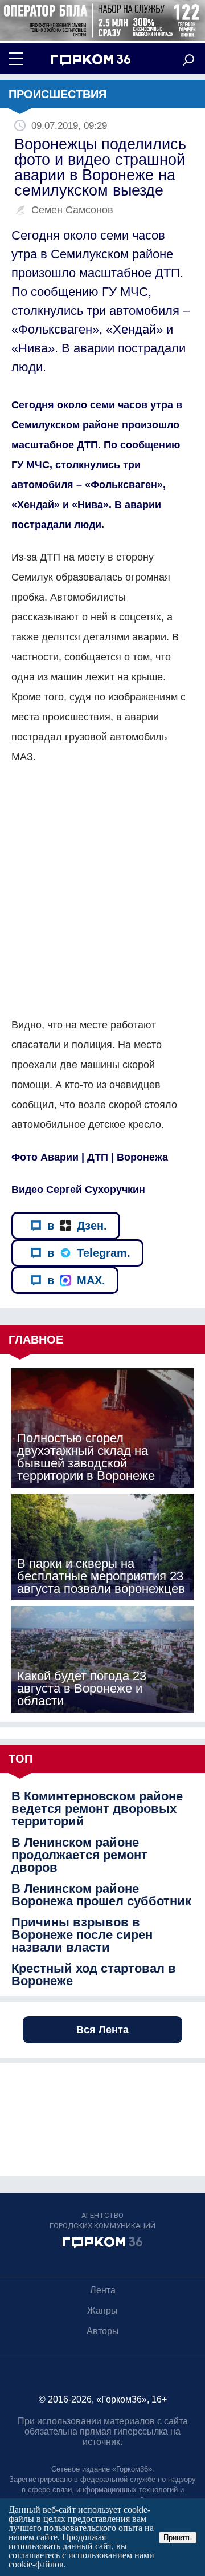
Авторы (103, 2331)
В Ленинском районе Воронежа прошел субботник (101, 1895)
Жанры (102, 2311)
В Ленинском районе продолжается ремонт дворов (79, 1855)
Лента (103, 2290)
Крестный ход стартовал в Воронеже (94, 1975)
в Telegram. (89, 1253)
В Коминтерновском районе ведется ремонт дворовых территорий (97, 1809)
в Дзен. (77, 1226)
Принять (178, 2538)
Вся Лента (102, 2030)
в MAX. (76, 1280)
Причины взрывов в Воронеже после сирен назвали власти (82, 1935)
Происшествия (58, 94)
